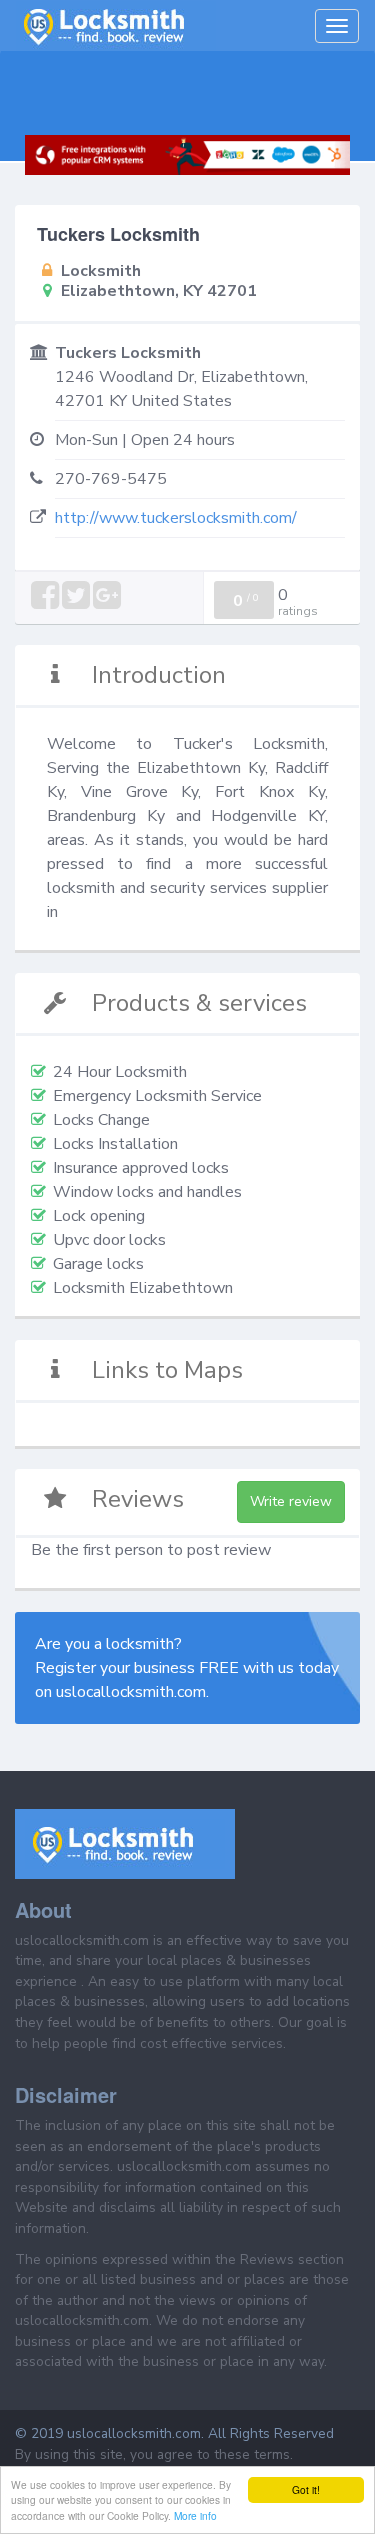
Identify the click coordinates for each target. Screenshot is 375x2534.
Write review (291, 1501)
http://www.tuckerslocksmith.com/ (176, 518)
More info (195, 2515)
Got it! (306, 2489)
